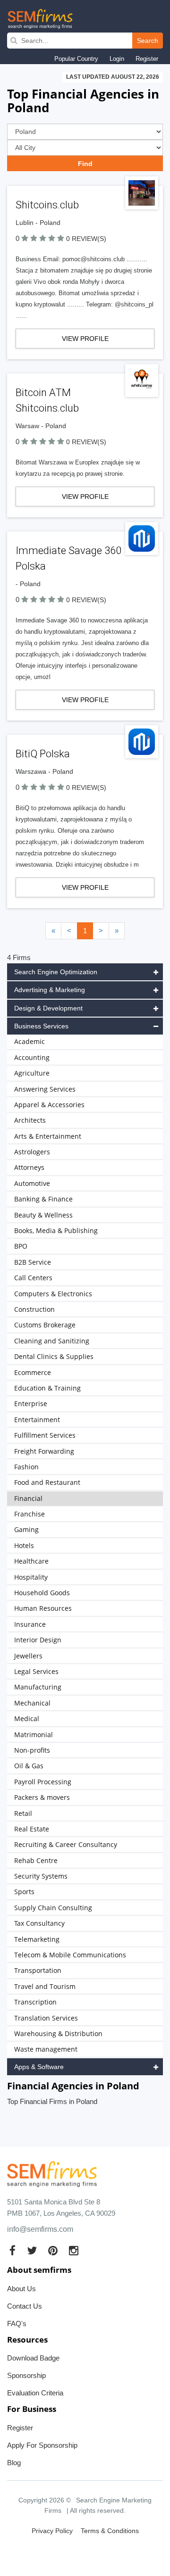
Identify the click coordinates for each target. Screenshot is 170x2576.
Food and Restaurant (47, 1482)
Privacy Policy (52, 2531)
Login (117, 59)
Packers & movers (42, 1797)
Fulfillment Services (45, 1435)
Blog (14, 2463)
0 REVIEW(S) (86, 239)
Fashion (26, 1467)
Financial (28, 1498)
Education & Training (47, 1388)
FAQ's (17, 2323)
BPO (21, 1246)
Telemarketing (37, 1939)
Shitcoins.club (47, 205)
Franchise (30, 1514)
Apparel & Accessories (49, 1105)
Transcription (35, 2002)
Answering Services (45, 1089)
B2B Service (33, 1262)
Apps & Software (39, 2067)
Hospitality (31, 1577)
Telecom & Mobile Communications (70, 1955)
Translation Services (46, 2018)
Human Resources (43, 1608)
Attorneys (29, 1167)
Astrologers (32, 1152)
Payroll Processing (43, 1782)
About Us (21, 2289)
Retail (23, 1813)
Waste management (46, 2049)
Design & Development (48, 1008)
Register (147, 59)
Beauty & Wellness (43, 1215)
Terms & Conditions (110, 2531)
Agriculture (32, 1073)
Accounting (32, 1057)
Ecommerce (33, 1372)
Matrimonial (34, 1735)
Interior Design (38, 1640)
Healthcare (31, 1561)
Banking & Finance (43, 1199)
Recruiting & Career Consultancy (66, 1844)
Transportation (38, 1970)
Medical (27, 1719)
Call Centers (33, 1278)
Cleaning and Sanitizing (52, 1341)
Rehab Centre (36, 1860)
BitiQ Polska (43, 754)
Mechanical (32, 1703)
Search (148, 41)
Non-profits (32, 1750)
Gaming (26, 1529)
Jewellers (28, 1656)
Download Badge (33, 2358)
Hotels (24, 1545)
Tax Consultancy (39, 1923)
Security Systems (41, 1876)
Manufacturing (38, 1687)
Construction (34, 1309)
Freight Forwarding (44, 1451)
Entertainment (37, 1420)
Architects (30, 1120)
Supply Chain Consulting (53, 1908)
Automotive (32, 1183)
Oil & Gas (29, 1766)
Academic (30, 1041)
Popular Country (76, 59)
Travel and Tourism (45, 1986)
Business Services (41, 1026)
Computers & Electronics (53, 1294)
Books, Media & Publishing (56, 1230)
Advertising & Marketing (50, 990)
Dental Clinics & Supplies (54, 1356)
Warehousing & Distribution (58, 2033)
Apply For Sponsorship (42, 2445)
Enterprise (31, 1404)
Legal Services (36, 1671)
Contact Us (25, 2306)
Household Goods (42, 1593)
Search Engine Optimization (56, 972)
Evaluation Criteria (35, 2393)
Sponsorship (26, 2375)
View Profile (85, 339)
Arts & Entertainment (48, 1136)
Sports (24, 1892)
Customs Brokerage (45, 1325)
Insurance (30, 1624)
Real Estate (32, 1829)
